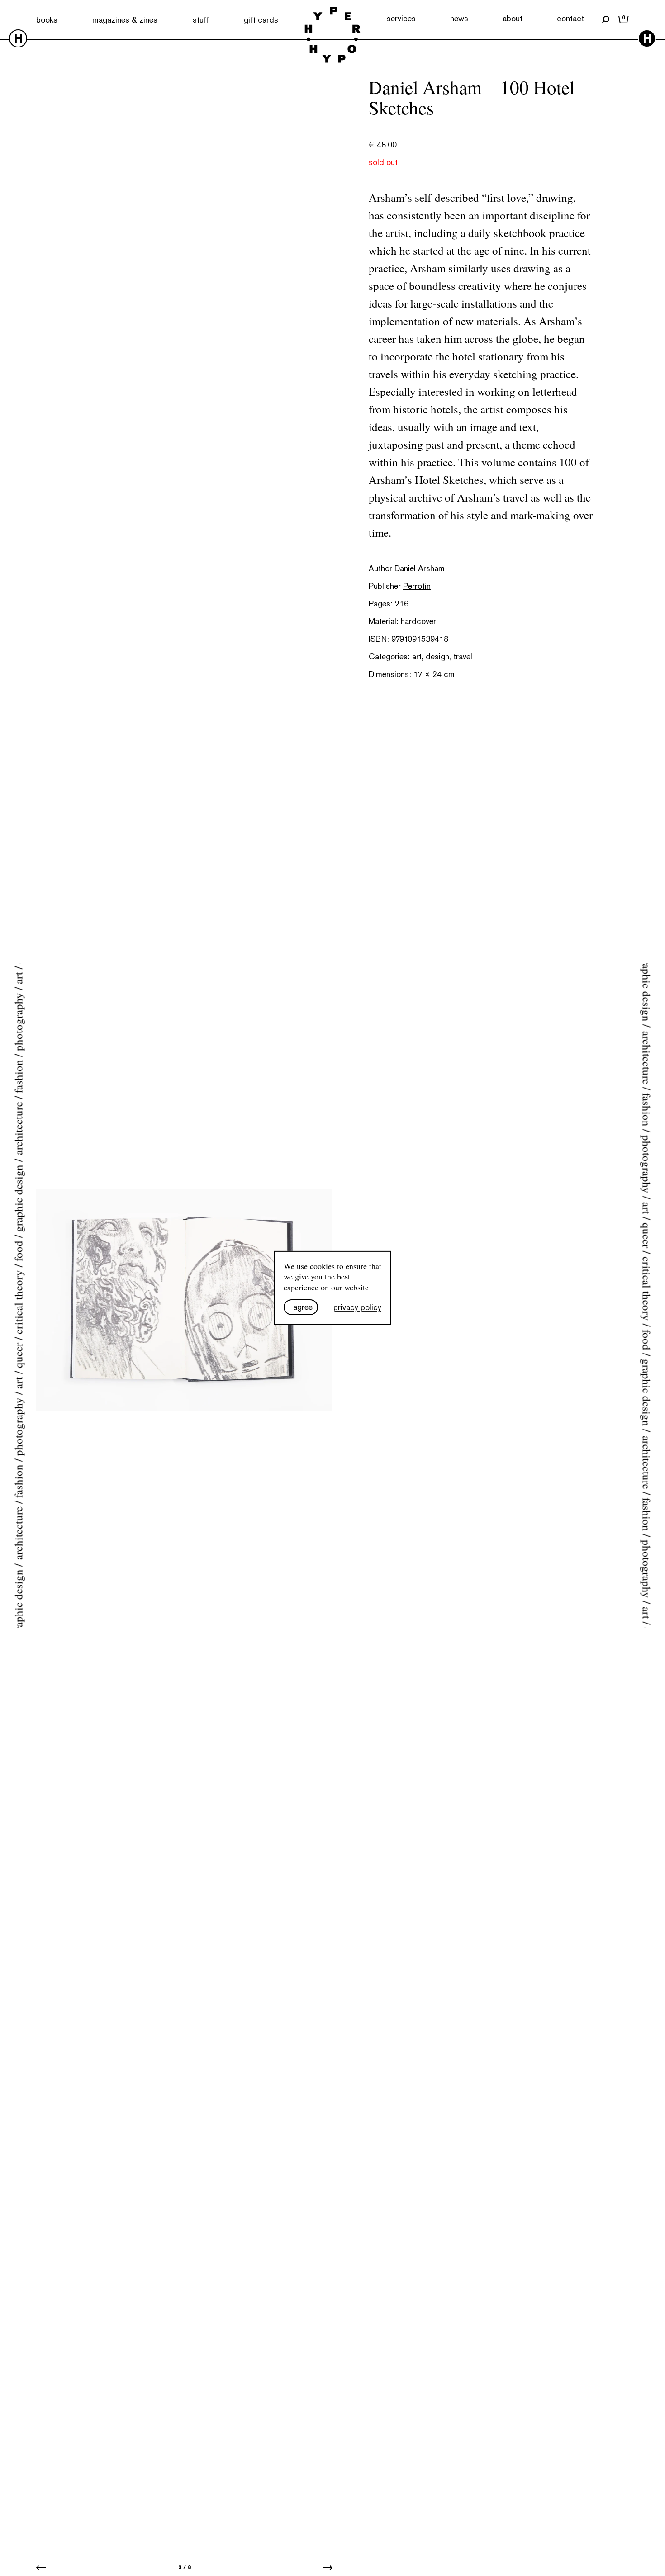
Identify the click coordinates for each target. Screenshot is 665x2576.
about (513, 18)
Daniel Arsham (420, 568)
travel (463, 656)
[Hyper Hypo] (332, 36)
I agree (301, 1307)
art (417, 656)
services (401, 18)
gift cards (261, 20)
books (47, 20)
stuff (201, 20)
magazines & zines (125, 20)
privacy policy (357, 1307)
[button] (41, 2567)
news (459, 18)
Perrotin (417, 586)
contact (570, 18)
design (437, 656)
